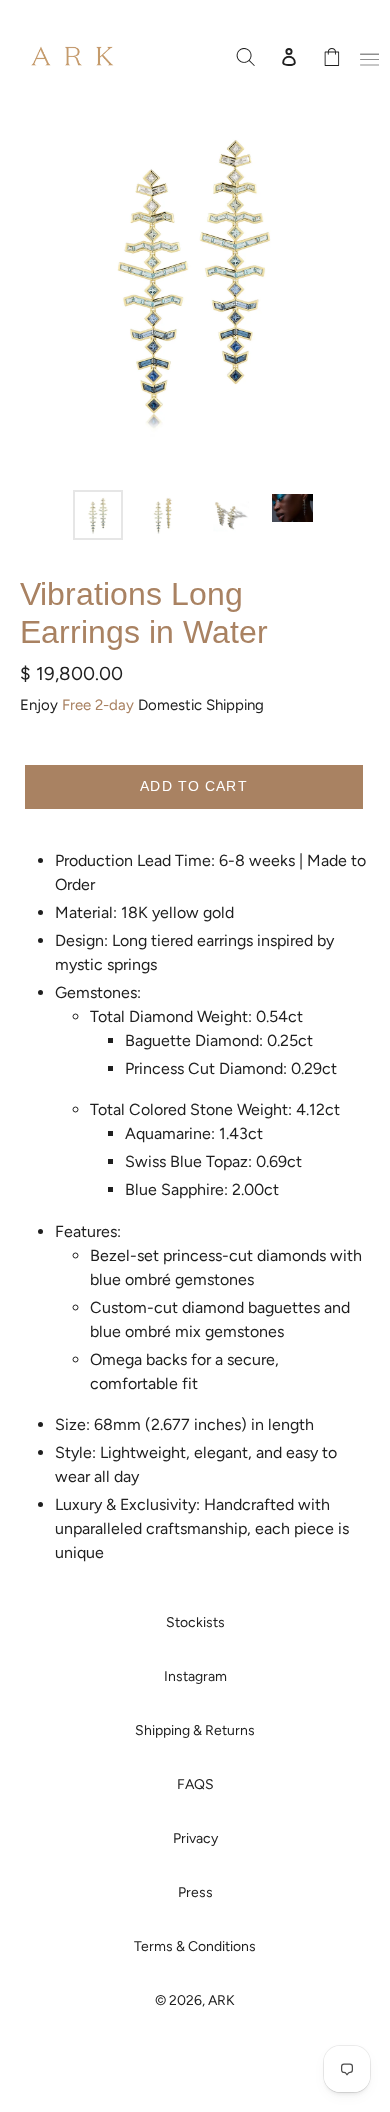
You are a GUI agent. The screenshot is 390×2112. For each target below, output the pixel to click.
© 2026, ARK (195, 2000)
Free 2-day (98, 705)
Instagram (195, 1676)
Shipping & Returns (195, 1730)
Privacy (195, 1838)
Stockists (195, 1622)
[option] (97, 515)
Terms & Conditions (195, 1946)
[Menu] (366, 56)
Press (195, 1892)
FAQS (195, 1784)
